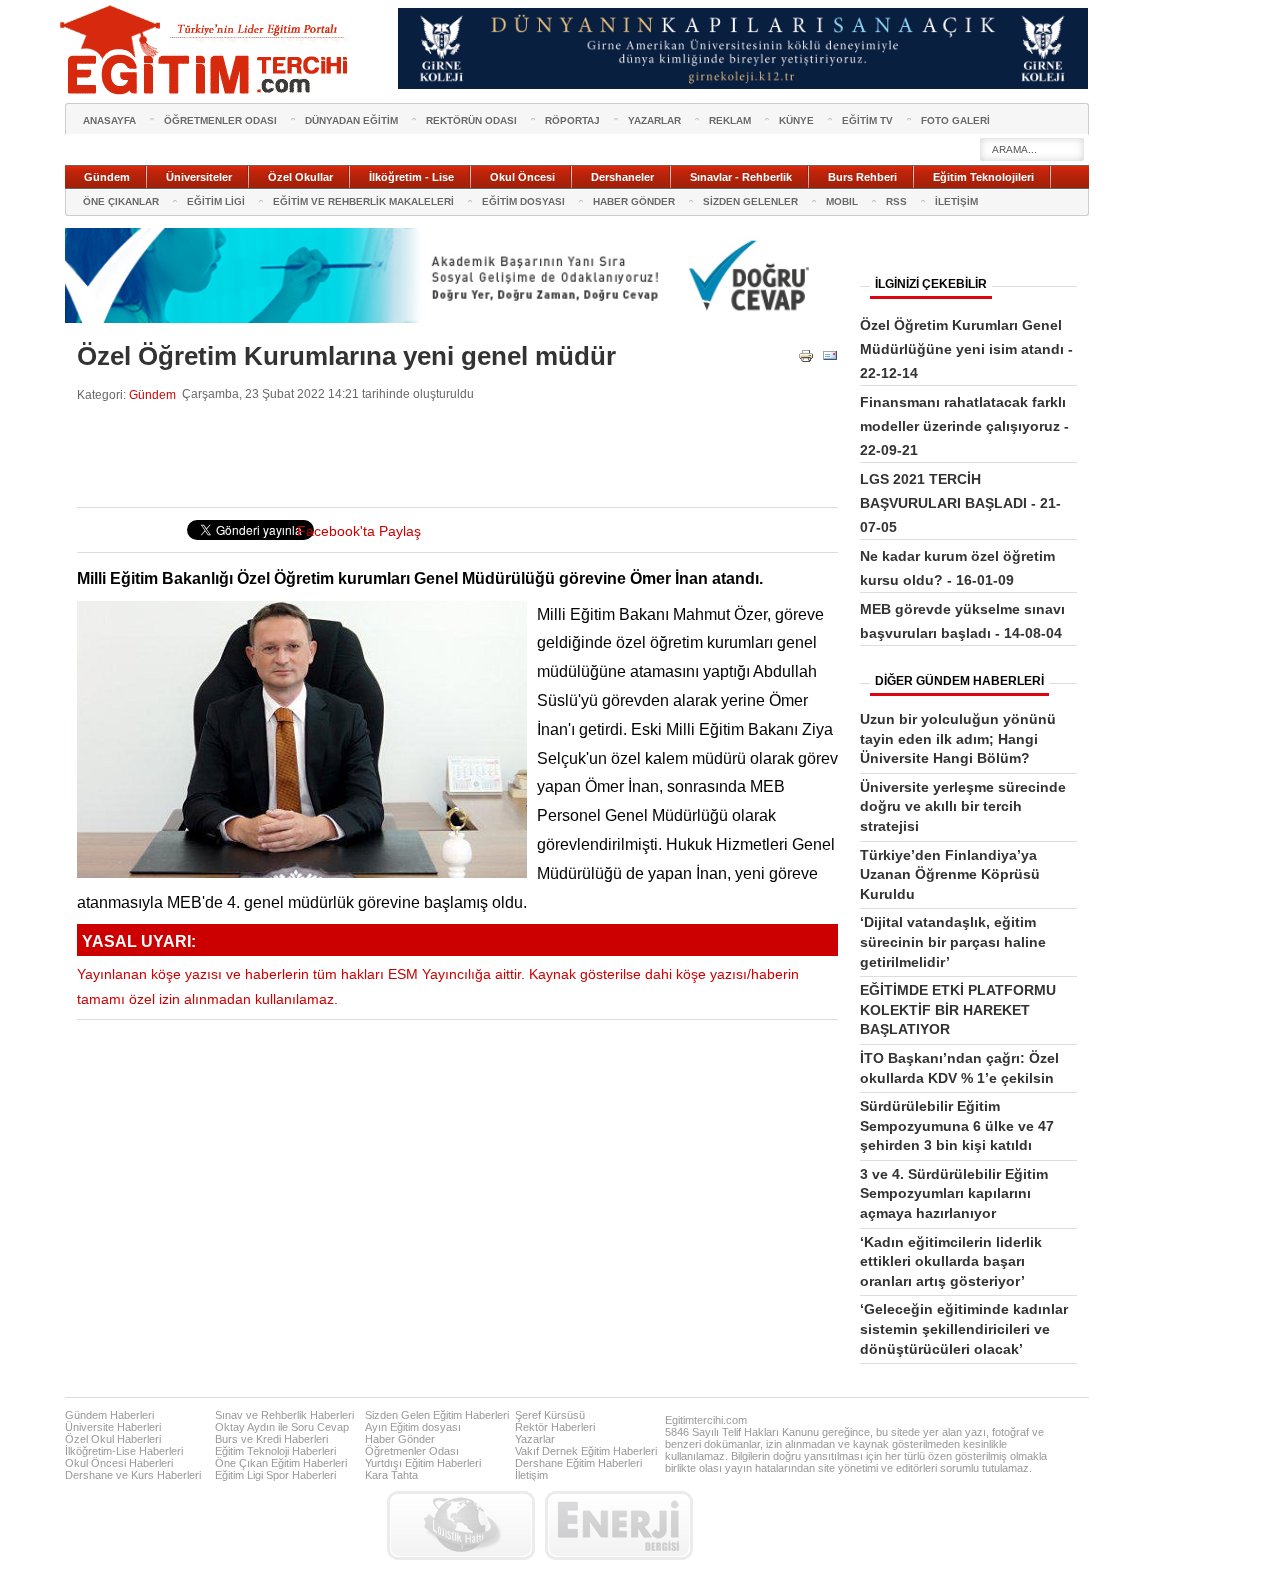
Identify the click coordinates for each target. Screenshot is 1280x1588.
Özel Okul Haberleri (113, 1439)
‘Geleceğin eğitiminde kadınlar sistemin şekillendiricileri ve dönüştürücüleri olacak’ (964, 1328)
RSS (896, 201)
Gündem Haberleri (109, 1415)
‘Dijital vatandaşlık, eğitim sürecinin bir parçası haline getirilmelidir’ (953, 941)
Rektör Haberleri (555, 1427)
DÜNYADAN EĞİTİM (351, 120)
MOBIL (842, 201)
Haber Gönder (400, 1439)
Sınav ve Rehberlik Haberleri (284, 1415)
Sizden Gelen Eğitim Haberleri (437, 1415)
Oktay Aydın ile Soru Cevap (282, 1427)
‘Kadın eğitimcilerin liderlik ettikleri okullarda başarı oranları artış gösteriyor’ (951, 1261)
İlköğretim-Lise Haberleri (124, 1451)
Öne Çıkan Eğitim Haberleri (281, 1463)
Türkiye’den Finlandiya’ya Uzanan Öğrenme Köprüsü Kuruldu (950, 874)
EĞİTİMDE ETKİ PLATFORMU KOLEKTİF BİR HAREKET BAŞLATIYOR (958, 1009)
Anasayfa (109, 120)
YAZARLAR (654, 120)
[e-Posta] (830, 359)
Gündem (152, 394)
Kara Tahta (391, 1475)
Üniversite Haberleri (113, 1427)
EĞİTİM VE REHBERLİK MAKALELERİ (363, 201)
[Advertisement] (441, 455)
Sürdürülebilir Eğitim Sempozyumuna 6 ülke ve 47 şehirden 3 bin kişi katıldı (957, 1125)
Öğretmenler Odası (412, 1451)
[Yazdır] (806, 359)
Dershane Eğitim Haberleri (578, 1463)
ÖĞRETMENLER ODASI (220, 120)
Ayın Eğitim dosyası (413, 1427)
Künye (796, 120)
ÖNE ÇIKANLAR (121, 201)
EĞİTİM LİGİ (216, 201)
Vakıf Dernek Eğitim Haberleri (586, 1451)
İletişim (531, 1475)
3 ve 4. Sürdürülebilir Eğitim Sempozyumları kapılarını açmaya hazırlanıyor (954, 1193)
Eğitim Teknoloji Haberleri (275, 1451)
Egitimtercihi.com (706, 1420)
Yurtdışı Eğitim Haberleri (423, 1463)
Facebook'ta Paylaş (359, 531)
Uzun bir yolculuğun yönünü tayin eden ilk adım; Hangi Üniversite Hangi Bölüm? (958, 738)
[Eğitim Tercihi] (206, 50)
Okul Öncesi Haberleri (119, 1463)
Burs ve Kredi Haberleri (271, 1439)
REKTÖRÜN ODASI (471, 120)
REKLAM (730, 120)
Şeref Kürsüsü (550, 1415)
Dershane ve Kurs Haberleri (133, 1475)
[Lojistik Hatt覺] (461, 1525)
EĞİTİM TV (867, 120)
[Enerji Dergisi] (619, 1525)
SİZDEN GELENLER (750, 201)
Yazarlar (535, 1439)
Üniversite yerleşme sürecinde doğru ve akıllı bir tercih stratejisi (963, 806)
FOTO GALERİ (955, 120)
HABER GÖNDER (634, 201)
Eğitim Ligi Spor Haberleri (275, 1475)
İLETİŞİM (956, 201)
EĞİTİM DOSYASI (523, 201)
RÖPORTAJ (572, 120)
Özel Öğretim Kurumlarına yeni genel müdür (346, 356)
